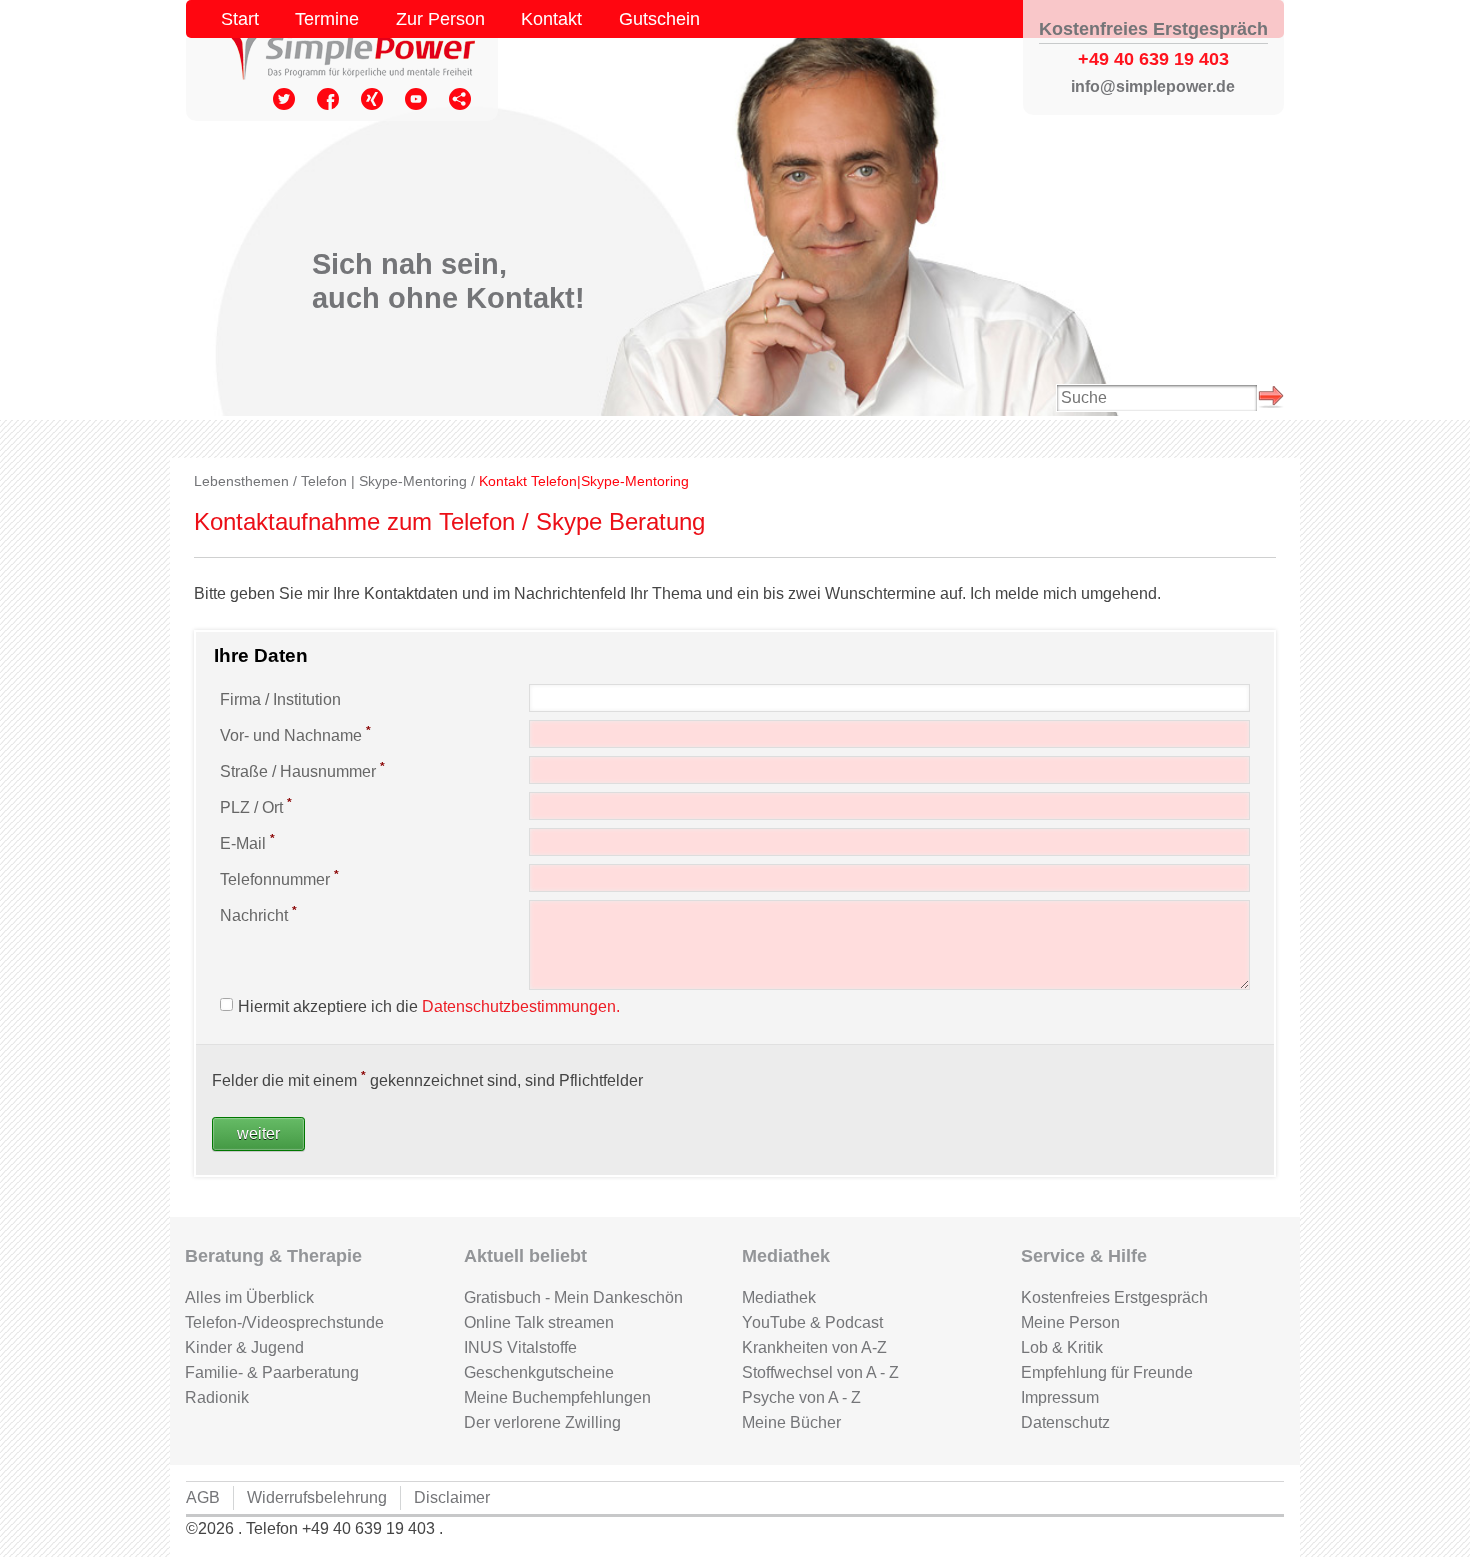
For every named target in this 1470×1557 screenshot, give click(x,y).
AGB (203, 1497)
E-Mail (247, 842)
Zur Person (440, 18)
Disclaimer (452, 1497)
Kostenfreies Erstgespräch (1114, 1297)
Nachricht (258, 914)
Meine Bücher (791, 1422)
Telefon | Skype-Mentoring (384, 481)
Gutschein (659, 18)
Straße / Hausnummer (302, 770)
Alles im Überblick (249, 1297)
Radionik (217, 1397)
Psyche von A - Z (801, 1397)
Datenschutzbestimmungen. (521, 1006)
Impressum (1060, 1397)
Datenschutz (1065, 1422)
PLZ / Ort (256, 806)
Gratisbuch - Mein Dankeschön (573, 1297)
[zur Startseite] (342, 52)
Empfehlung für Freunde (1107, 1372)
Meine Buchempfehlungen (557, 1397)
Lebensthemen (241, 481)
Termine (327, 18)
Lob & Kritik (1062, 1347)
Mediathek (779, 1297)
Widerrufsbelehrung (317, 1497)
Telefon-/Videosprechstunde (284, 1322)
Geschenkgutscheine (539, 1372)
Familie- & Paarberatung (272, 1372)
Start (240, 18)
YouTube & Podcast (812, 1322)
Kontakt (551, 18)
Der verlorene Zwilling (542, 1422)
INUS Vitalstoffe (520, 1347)
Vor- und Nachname (295, 734)
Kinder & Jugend (244, 1347)
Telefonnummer (279, 878)
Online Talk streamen (539, 1322)
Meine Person (1070, 1322)
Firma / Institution (280, 699)
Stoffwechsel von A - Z (820, 1372)
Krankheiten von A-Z (814, 1347)
